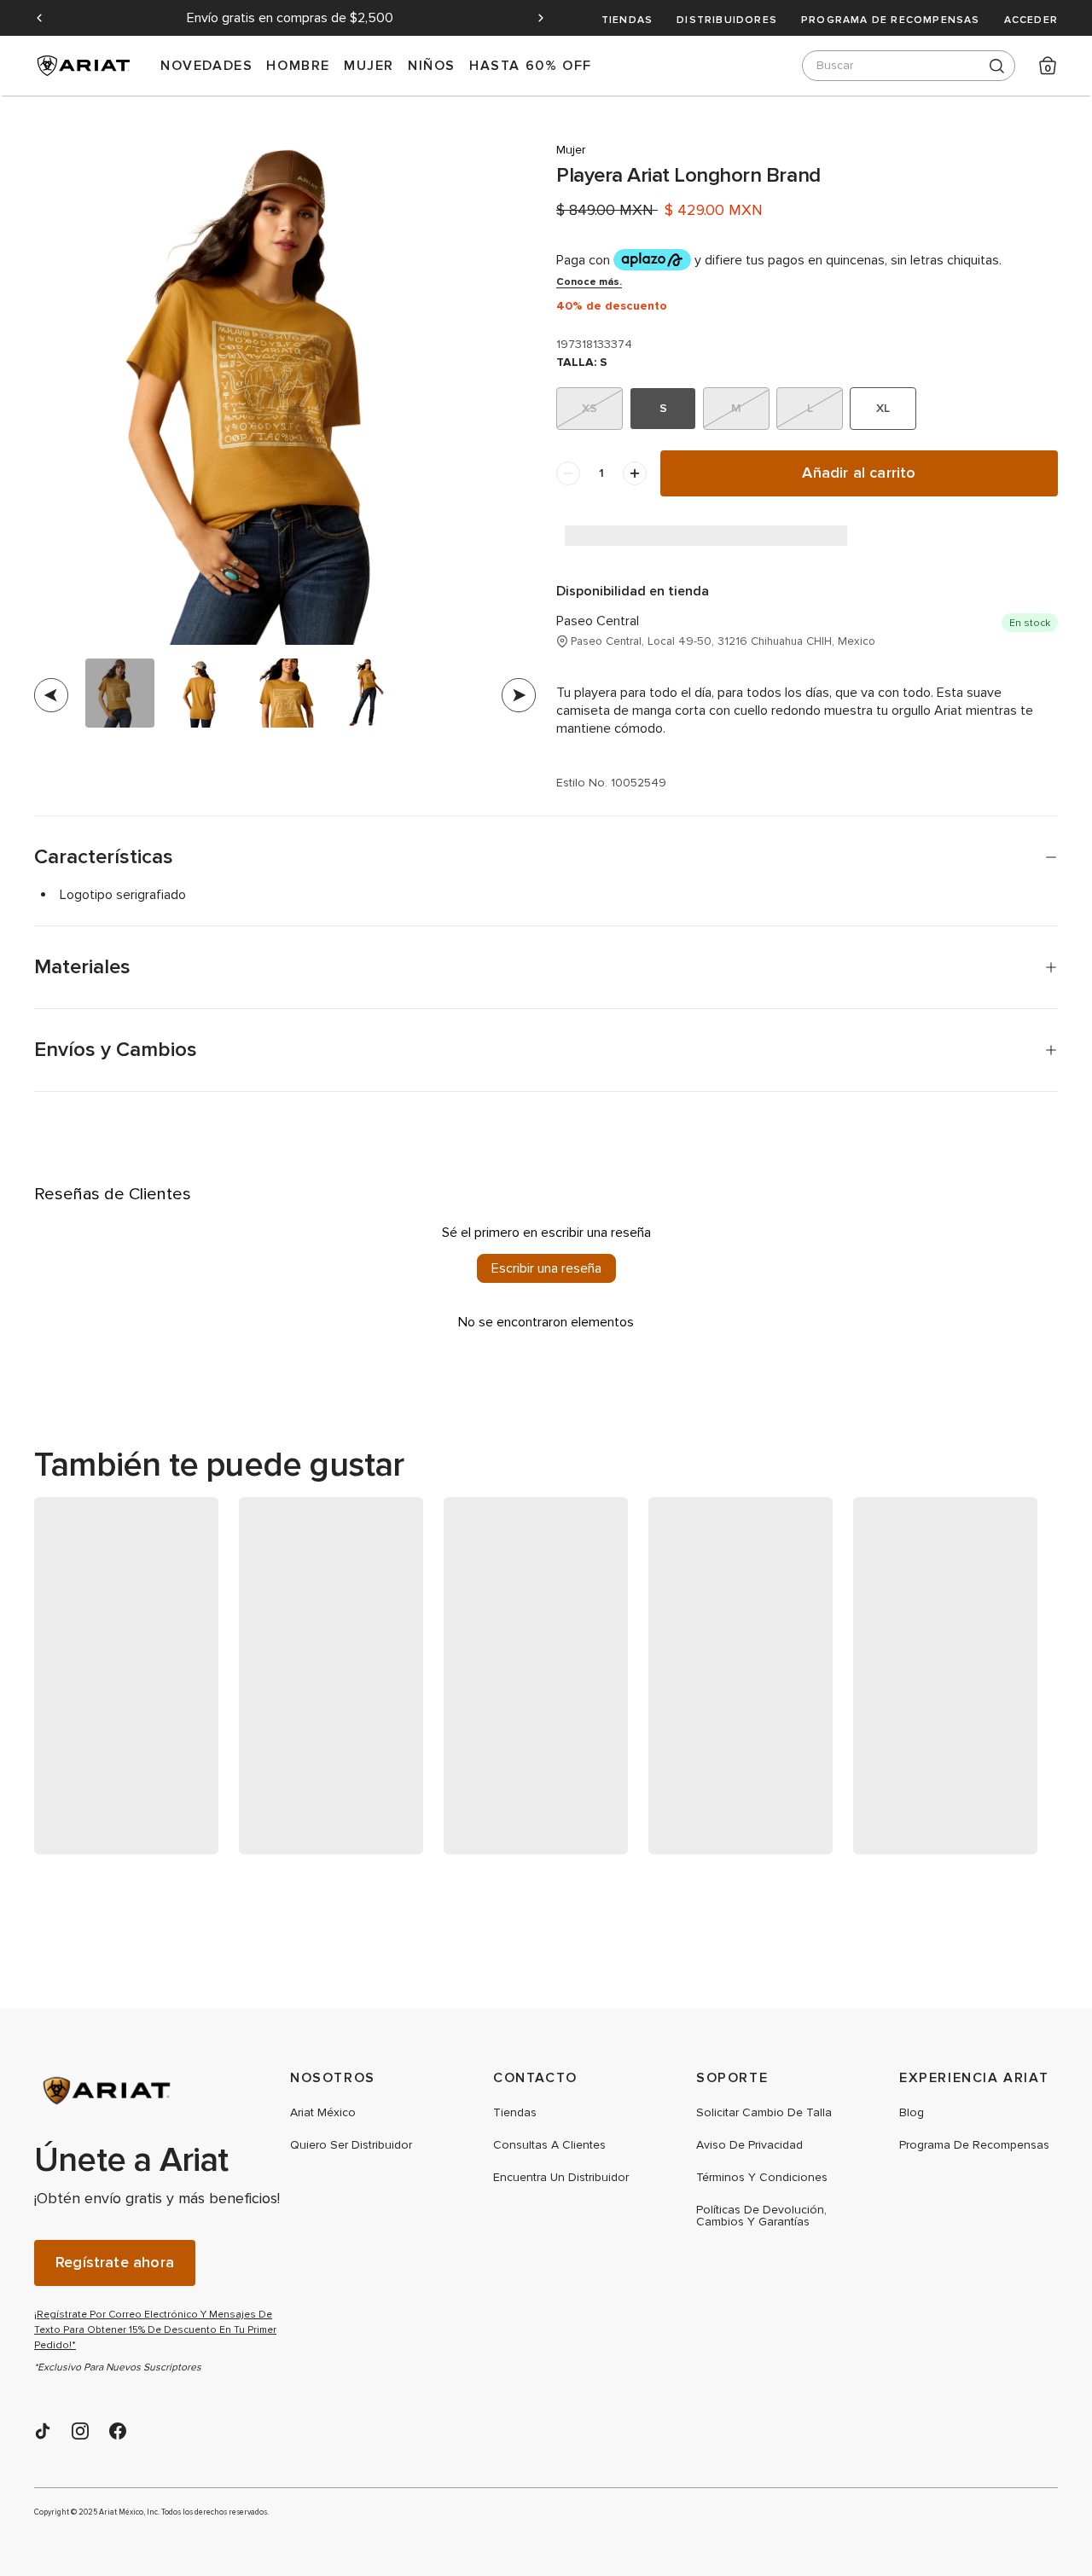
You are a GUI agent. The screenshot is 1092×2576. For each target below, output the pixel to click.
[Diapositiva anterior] (39, 18)
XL (883, 408)
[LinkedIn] (43, 2431)
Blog (912, 2113)
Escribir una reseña (546, 1268)
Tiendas (627, 20)
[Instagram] (80, 2431)
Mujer (369, 65)
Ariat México (323, 2113)
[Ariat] (162, 2091)
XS (590, 408)
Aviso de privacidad (749, 2145)
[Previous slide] (51, 695)
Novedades (206, 65)
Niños (432, 65)
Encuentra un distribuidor (561, 2178)
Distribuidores (727, 20)
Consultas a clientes (549, 2145)
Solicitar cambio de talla (764, 2113)
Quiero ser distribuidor (351, 2145)
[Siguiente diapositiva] (541, 18)
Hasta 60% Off (531, 65)
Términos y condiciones (762, 2178)
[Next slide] (519, 695)
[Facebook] (118, 2431)
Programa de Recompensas (891, 20)
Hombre (298, 65)
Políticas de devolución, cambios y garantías (761, 2216)
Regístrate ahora (115, 2263)
